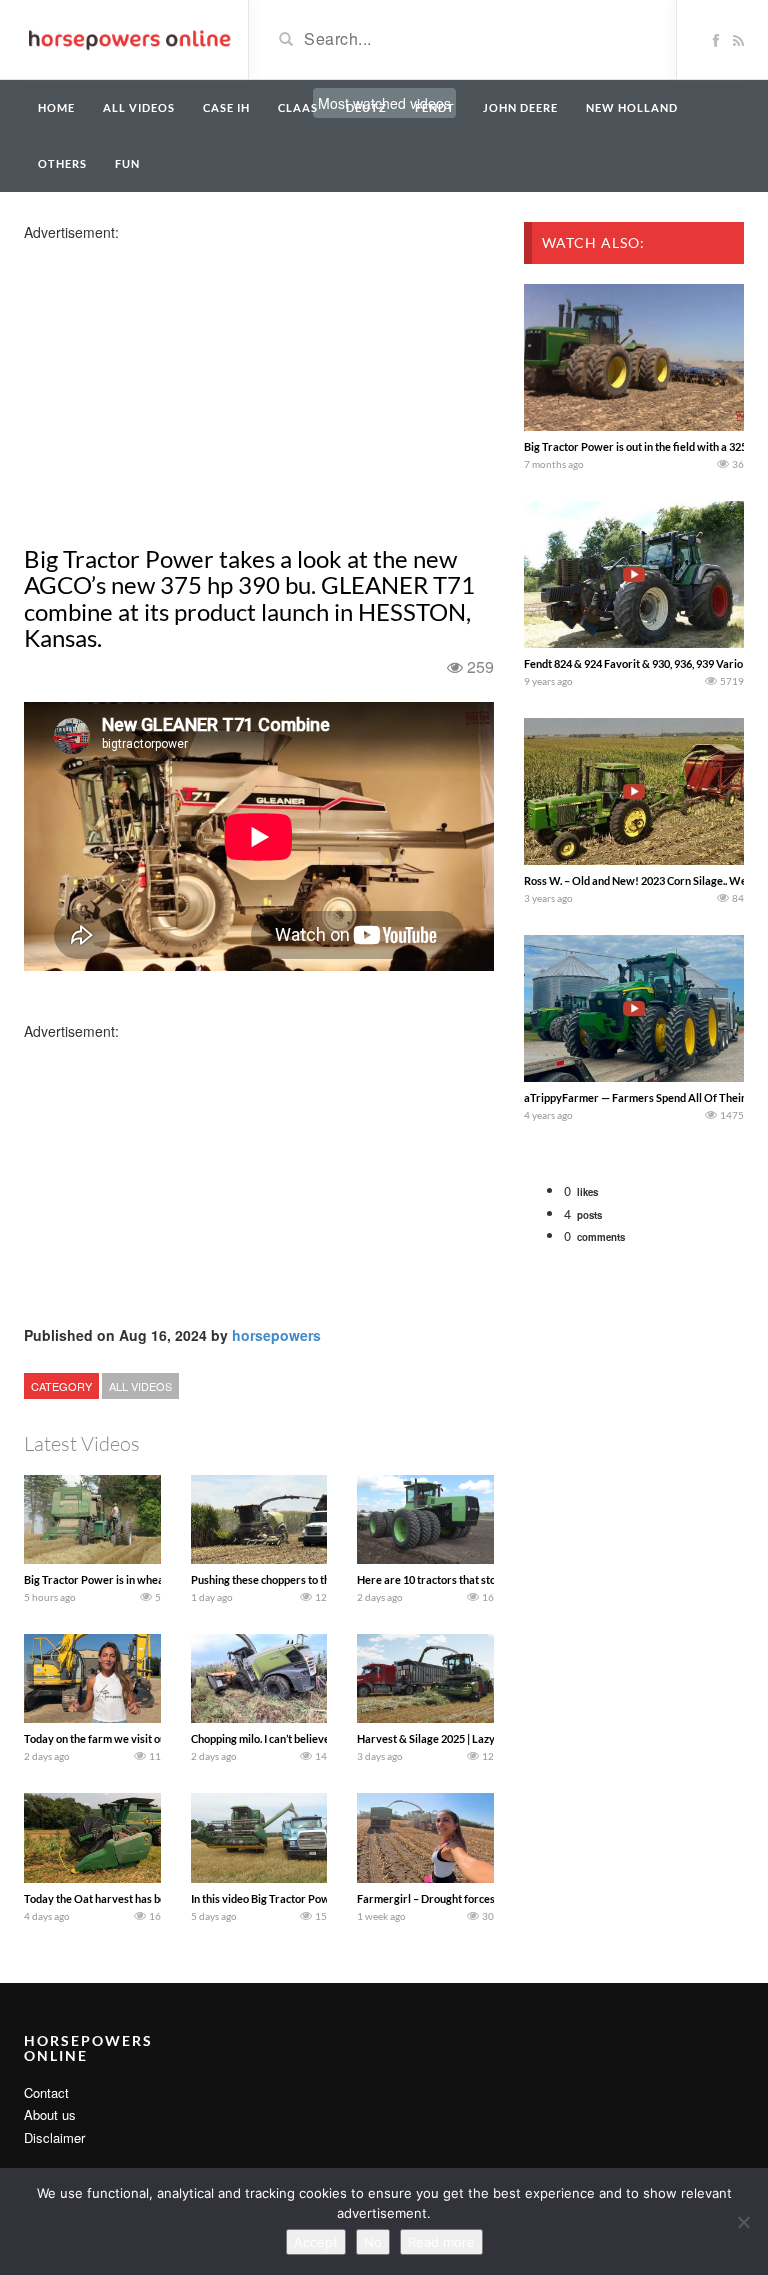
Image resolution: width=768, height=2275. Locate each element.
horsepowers (276, 1335)
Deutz (366, 107)
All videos (139, 107)
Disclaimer (54, 2137)
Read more (441, 2242)
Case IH (226, 107)
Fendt (435, 107)
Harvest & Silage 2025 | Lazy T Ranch (446, 1738)
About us (50, 2114)
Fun (127, 163)
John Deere (520, 107)
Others (62, 163)
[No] (743, 2222)
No (373, 2242)
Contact (46, 2092)
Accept (316, 2242)
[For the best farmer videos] (128, 38)
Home (56, 107)
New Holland (632, 107)
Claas (298, 107)
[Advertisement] (182, 382)
